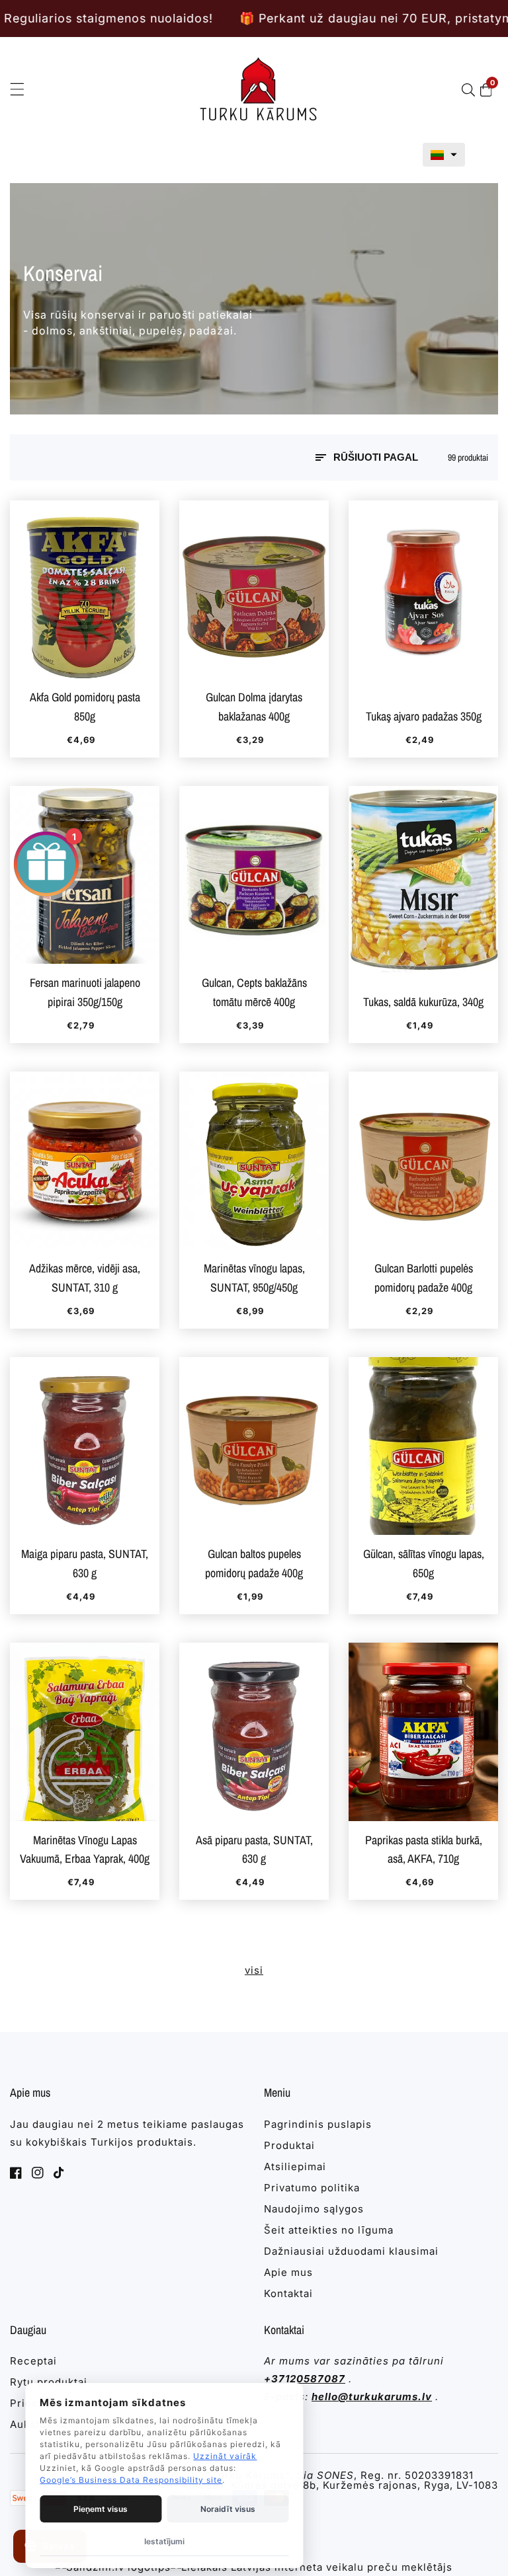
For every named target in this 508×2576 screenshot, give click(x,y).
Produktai (289, 2145)
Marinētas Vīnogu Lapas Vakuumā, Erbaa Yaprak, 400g (85, 1850)
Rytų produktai (49, 2382)
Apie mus (288, 2272)
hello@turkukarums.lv (372, 2397)
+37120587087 (305, 2379)
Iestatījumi (164, 2541)
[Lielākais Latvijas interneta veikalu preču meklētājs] (312, 2567)
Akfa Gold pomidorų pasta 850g (85, 707)
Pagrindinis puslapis (318, 2124)
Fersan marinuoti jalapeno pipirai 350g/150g (85, 992)
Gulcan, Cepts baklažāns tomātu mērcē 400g (254, 992)
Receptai (33, 2361)
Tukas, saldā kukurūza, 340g (423, 1002)
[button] (444, 155)
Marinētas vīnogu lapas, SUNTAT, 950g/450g (254, 1278)
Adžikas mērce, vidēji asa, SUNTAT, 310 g (85, 1278)
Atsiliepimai (295, 2166)
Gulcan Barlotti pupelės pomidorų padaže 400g (424, 1278)
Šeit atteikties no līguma (329, 2230)
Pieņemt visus (101, 2509)
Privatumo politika (312, 2188)
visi (254, 1970)
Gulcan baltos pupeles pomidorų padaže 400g (254, 1563)
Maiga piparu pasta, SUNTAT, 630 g (85, 1563)
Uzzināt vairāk (225, 2456)
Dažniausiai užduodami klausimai (351, 2251)
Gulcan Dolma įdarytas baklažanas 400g (254, 707)
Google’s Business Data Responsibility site (131, 2480)
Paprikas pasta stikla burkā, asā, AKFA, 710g (424, 1850)
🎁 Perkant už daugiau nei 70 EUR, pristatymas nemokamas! (269, 18)
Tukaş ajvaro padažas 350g (424, 716)
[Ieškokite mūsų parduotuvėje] (471, 90)
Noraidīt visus (228, 2509)
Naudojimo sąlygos (314, 2209)
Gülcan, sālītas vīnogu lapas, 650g (424, 1563)
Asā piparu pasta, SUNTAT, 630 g (254, 1850)
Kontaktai (288, 2293)
